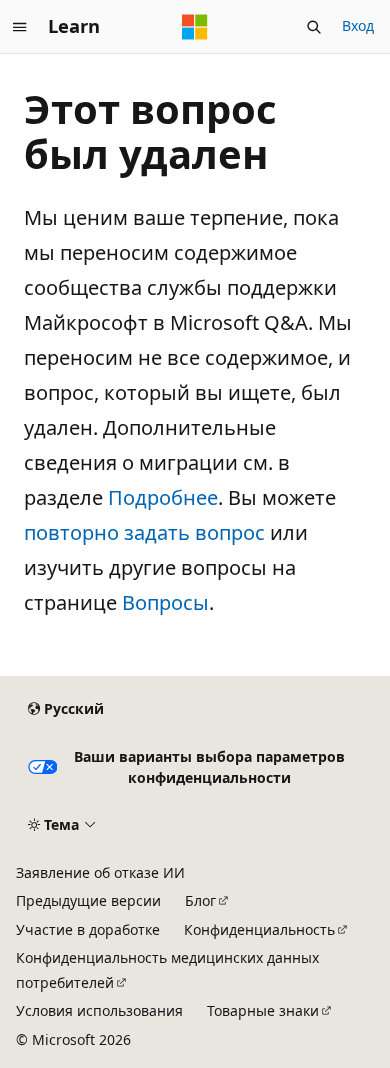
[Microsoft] (195, 27)
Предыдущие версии (88, 900)
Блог (200, 900)
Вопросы (165, 602)
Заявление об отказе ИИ (100, 872)
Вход (358, 25)
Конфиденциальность (259, 929)
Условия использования (99, 1010)
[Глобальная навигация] (20, 27)
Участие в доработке (88, 929)
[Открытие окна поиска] (314, 27)
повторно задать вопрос (144, 532)
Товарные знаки (263, 1010)
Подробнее (163, 497)
